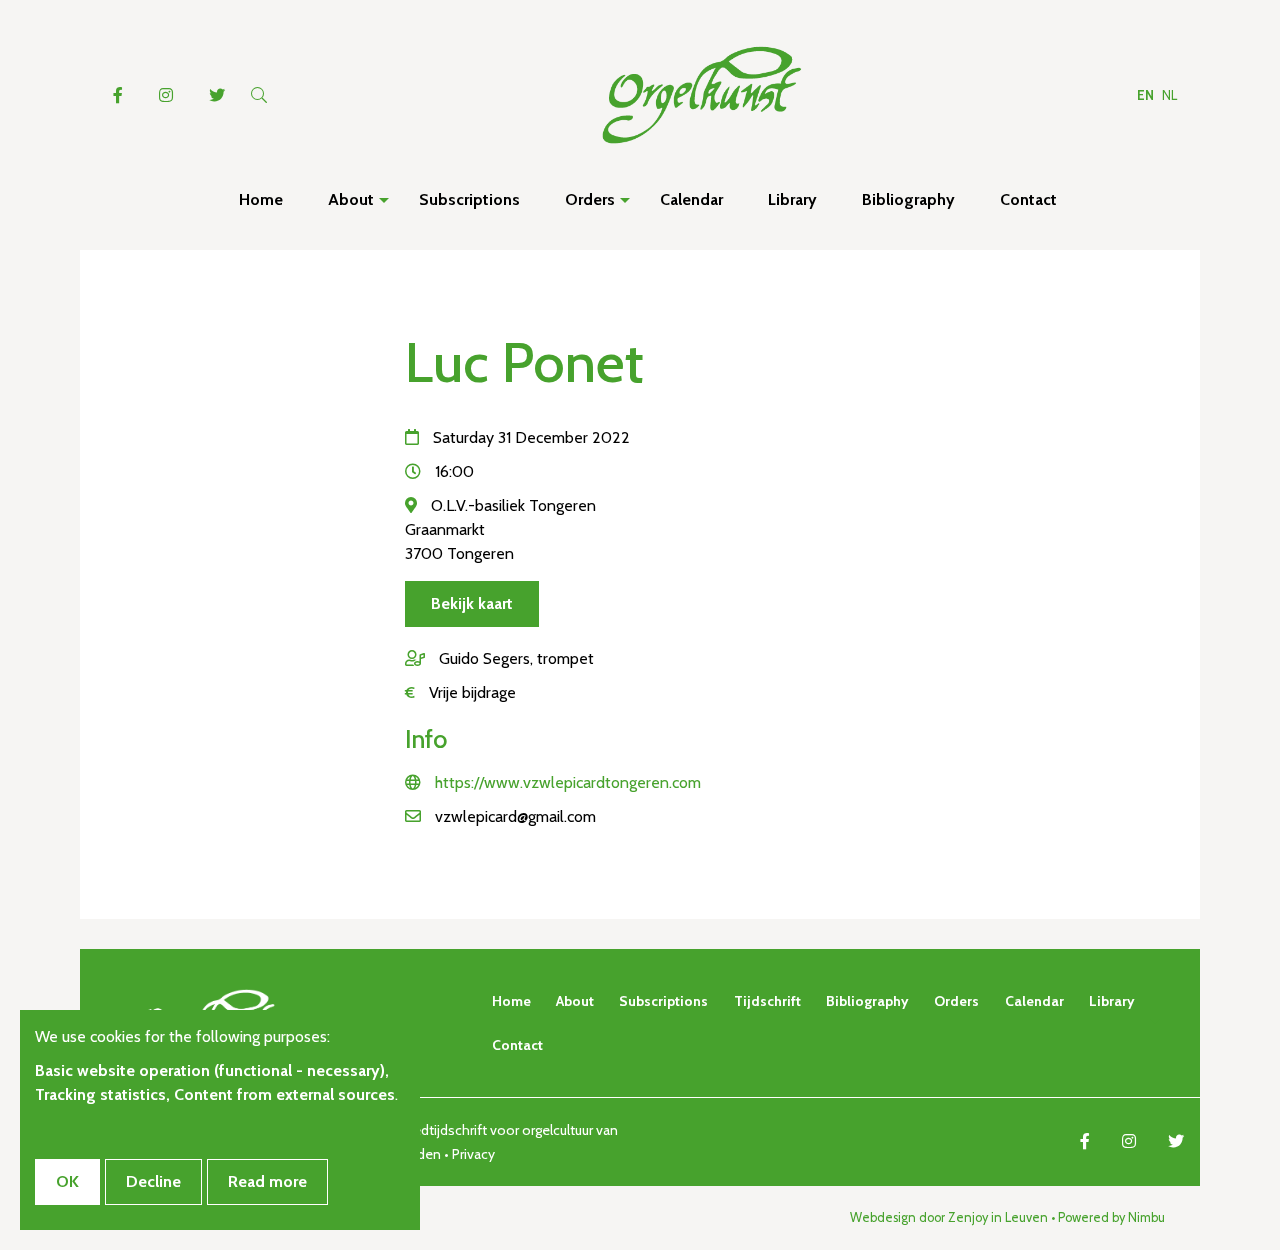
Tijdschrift (767, 1001)
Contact (517, 1045)
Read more (267, 1181)
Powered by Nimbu (1111, 1217)
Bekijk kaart (472, 603)
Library (1112, 1001)
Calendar (1034, 1001)
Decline (153, 1181)
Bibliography (867, 1001)
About (575, 1001)
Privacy (473, 1154)
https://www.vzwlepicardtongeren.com (568, 782)
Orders (956, 1001)
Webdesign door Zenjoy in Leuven (949, 1217)
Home (511, 1001)
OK (67, 1181)
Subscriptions (663, 1001)
